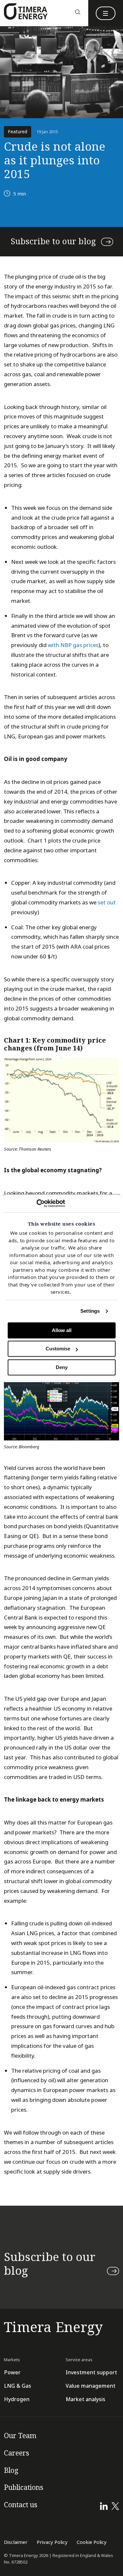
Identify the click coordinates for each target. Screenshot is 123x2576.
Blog (11, 2471)
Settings (90, 1311)
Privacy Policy (52, 2542)
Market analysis (85, 2399)
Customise (58, 1349)
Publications (24, 2488)
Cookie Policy (92, 2542)
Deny (62, 1367)
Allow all (62, 1330)
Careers (17, 2453)
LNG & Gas (18, 2386)
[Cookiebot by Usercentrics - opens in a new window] (36, 1203)
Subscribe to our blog (53, 242)
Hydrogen (17, 2399)
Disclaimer (16, 2542)
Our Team (20, 2436)
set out (107, 903)
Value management (91, 2386)
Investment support (91, 2372)
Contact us (21, 2505)
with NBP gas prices (73, 645)
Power (12, 2372)
